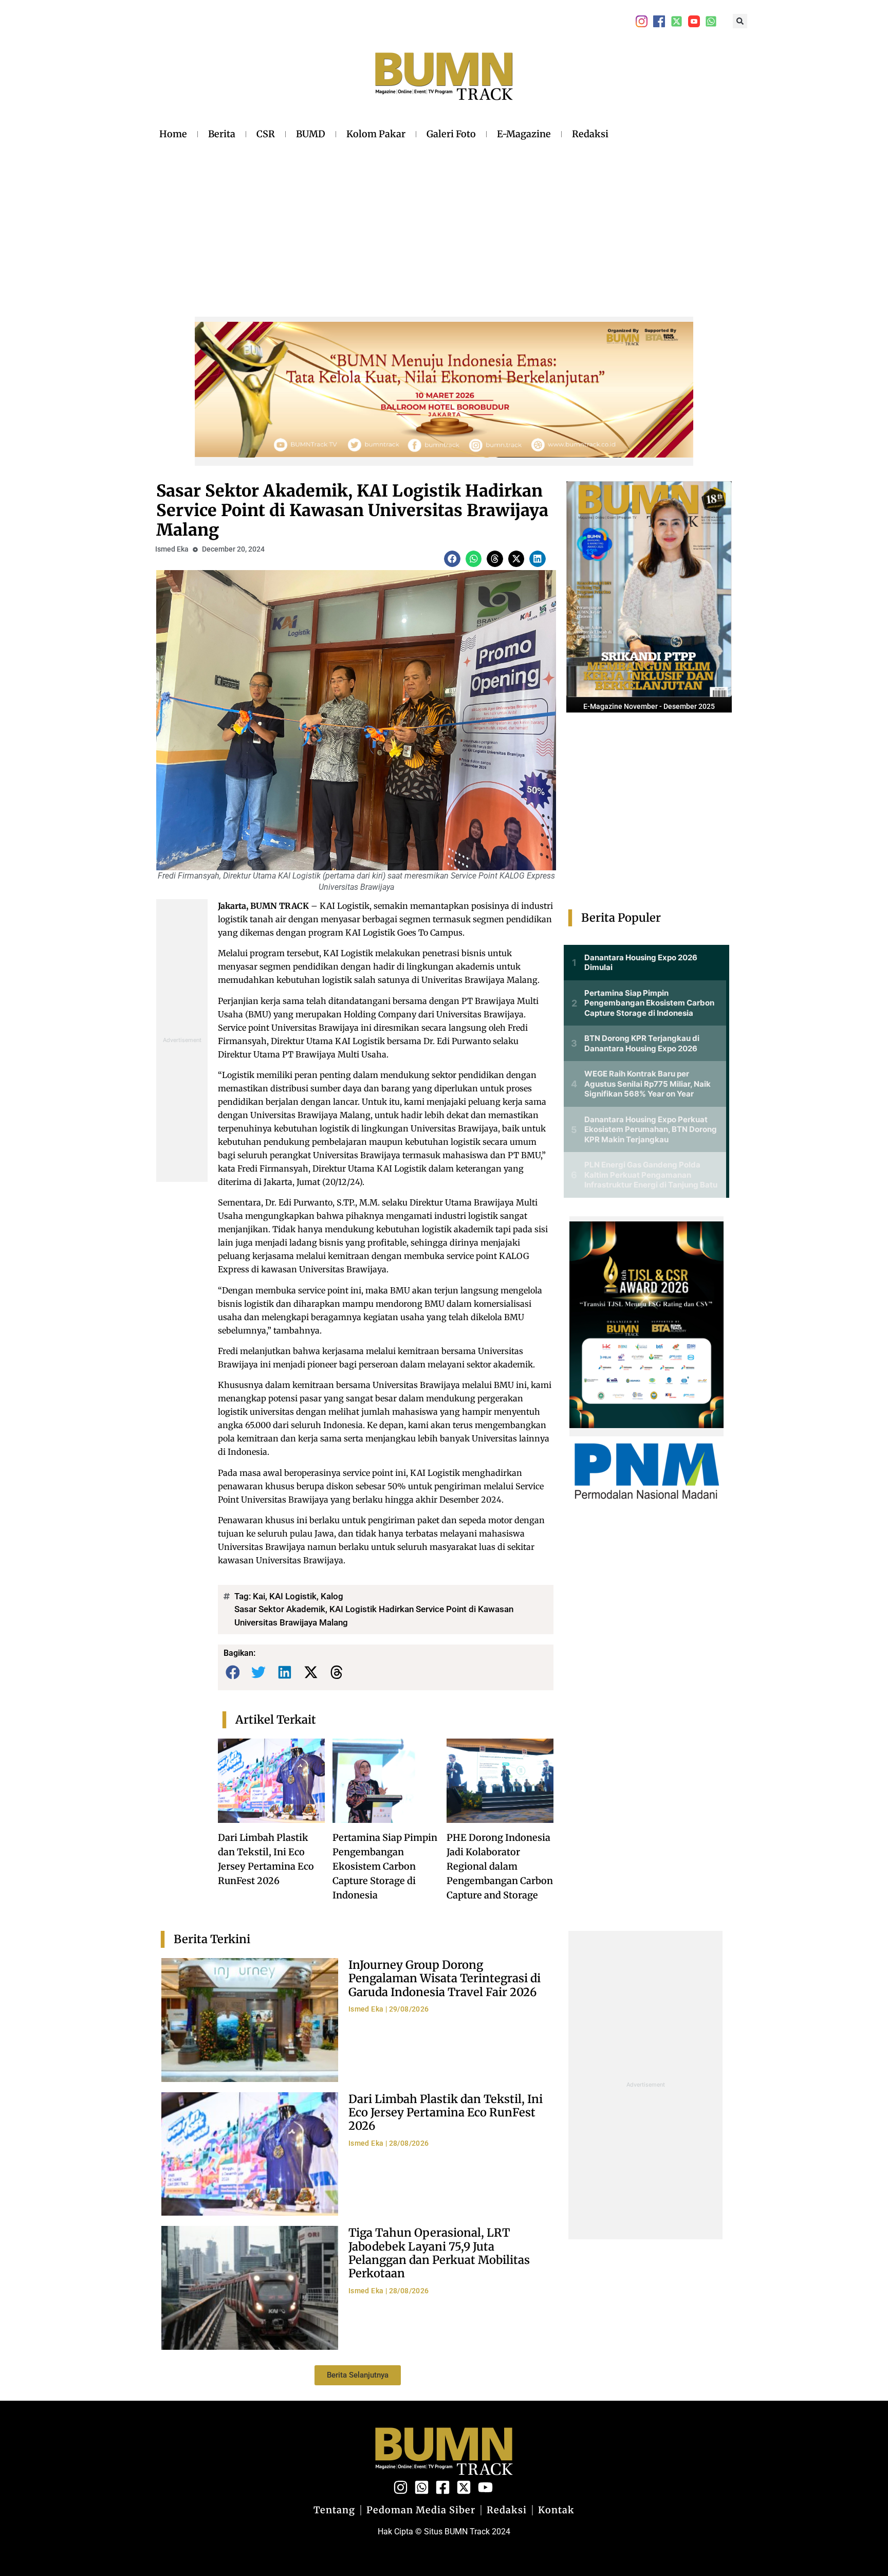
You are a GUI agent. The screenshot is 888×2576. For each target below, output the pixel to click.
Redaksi (590, 134)
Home (173, 134)
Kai (259, 1596)
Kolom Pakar (376, 134)
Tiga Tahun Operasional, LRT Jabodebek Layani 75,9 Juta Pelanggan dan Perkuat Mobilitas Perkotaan (439, 2253)
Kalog (332, 1596)
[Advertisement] (384, 221)
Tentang (334, 2510)
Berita (222, 134)
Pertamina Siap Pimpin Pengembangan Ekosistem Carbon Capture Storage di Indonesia (385, 1866)
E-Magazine (524, 134)
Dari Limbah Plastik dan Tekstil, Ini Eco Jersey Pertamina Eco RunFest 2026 (446, 2113)
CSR (266, 134)
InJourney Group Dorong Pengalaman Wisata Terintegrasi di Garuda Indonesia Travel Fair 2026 (445, 1978)
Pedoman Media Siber (421, 2510)
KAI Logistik (293, 1596)
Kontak (556, 2510)
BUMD (311, 134)
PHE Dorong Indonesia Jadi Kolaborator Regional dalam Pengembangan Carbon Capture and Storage (500, 1866)
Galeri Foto (451, 134)
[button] (740, 21)
